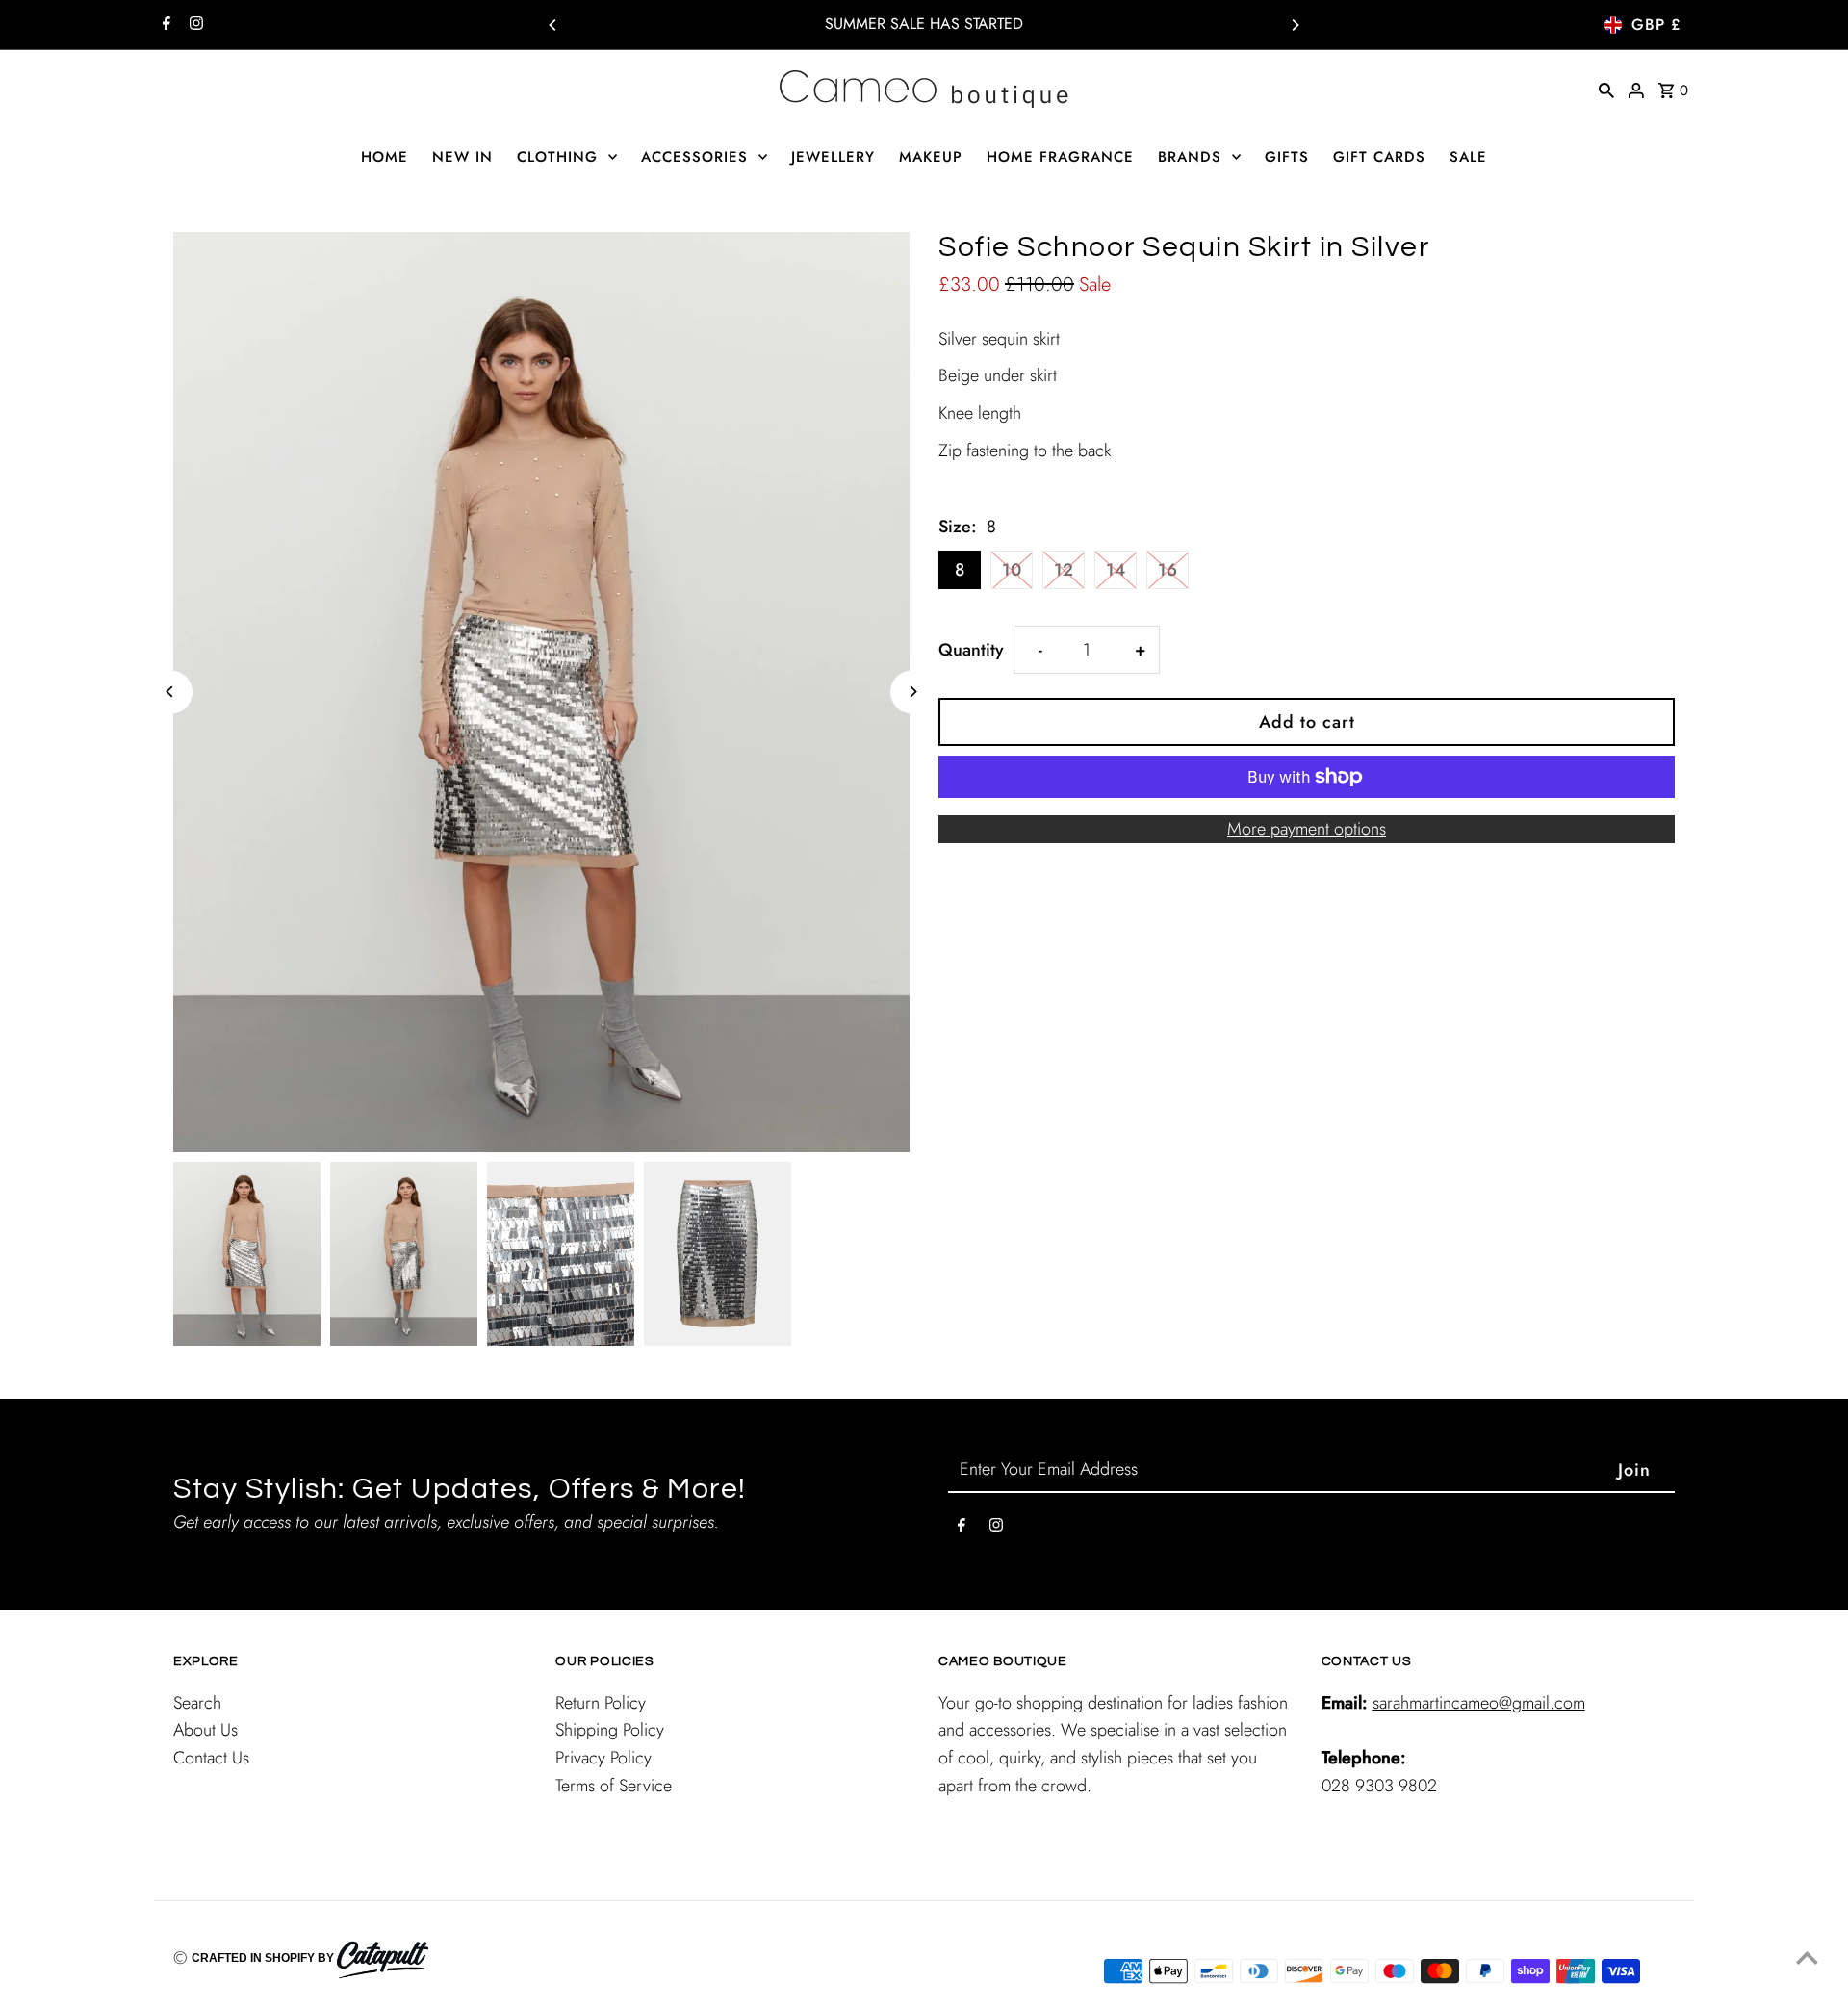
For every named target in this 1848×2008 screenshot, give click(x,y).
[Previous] (553, 25)
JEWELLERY (833, 157)
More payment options (1307, 829)
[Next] (1295, 25)
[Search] (1606, 89)
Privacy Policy (603, 1758)
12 (1064, 570)
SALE (1468, 157)
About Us (205, 1730)
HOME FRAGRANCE (1060, 157)
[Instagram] (194, 25)
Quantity (971, 650)
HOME (385, 157)
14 (1116, 570)
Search (197, 1703)
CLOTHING (557, 157)
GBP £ (1656, 25)
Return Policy (601, 1703)
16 (1168, 570)
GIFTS (1287, 157)
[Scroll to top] (1807, 1957)
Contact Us (211, 1758)
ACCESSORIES (694, 157)
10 (1012, 570)
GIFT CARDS (1379, 157)
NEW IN (462, 157)
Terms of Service (614, 1786)
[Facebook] (164, 25)
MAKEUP (931, 157)
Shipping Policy (610, 1730)
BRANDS (1190, 157)
